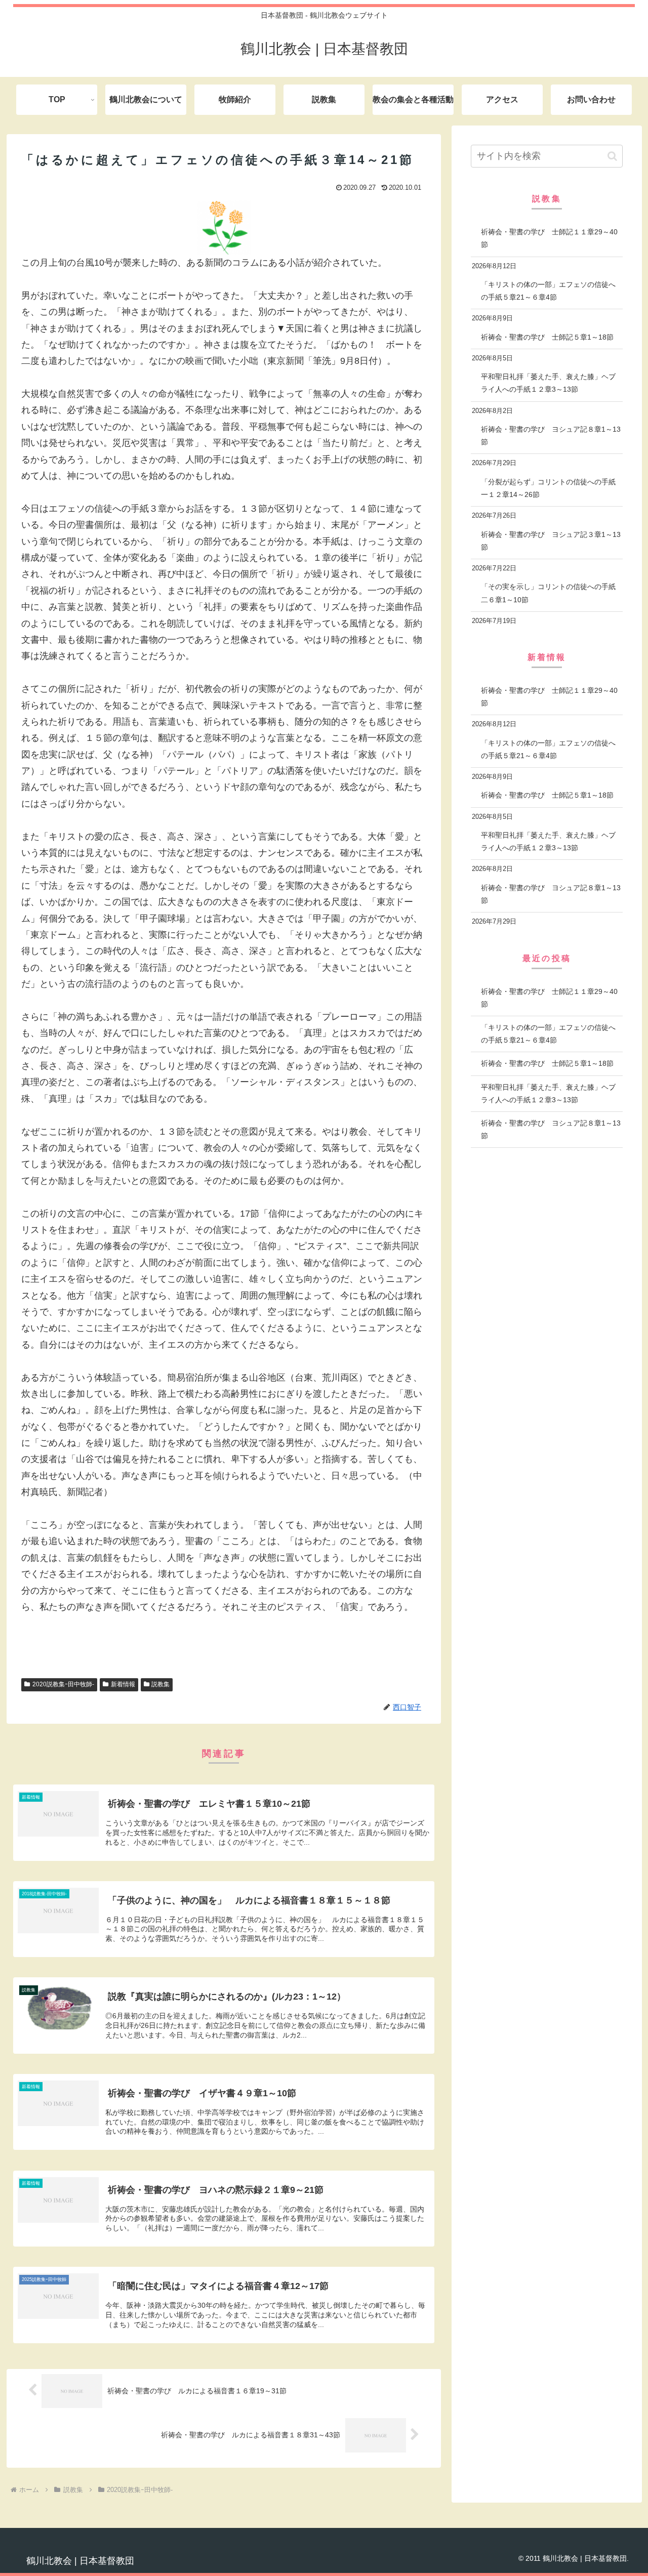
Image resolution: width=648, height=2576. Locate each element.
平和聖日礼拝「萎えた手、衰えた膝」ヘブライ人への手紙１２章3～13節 (548, 383)
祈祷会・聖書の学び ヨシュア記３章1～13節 (551, 541)
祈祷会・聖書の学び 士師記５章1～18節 (547, 337)
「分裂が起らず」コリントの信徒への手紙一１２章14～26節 (548, 488)
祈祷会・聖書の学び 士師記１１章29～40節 (549, 238)
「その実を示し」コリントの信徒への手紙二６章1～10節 (548, 593)
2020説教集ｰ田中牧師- (63, 1684)
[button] (612, 156)
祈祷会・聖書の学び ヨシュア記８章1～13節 (551, 435)
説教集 (160, 1684)
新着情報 (123, 1684)
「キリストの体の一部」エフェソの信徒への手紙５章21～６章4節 (548, 291)
